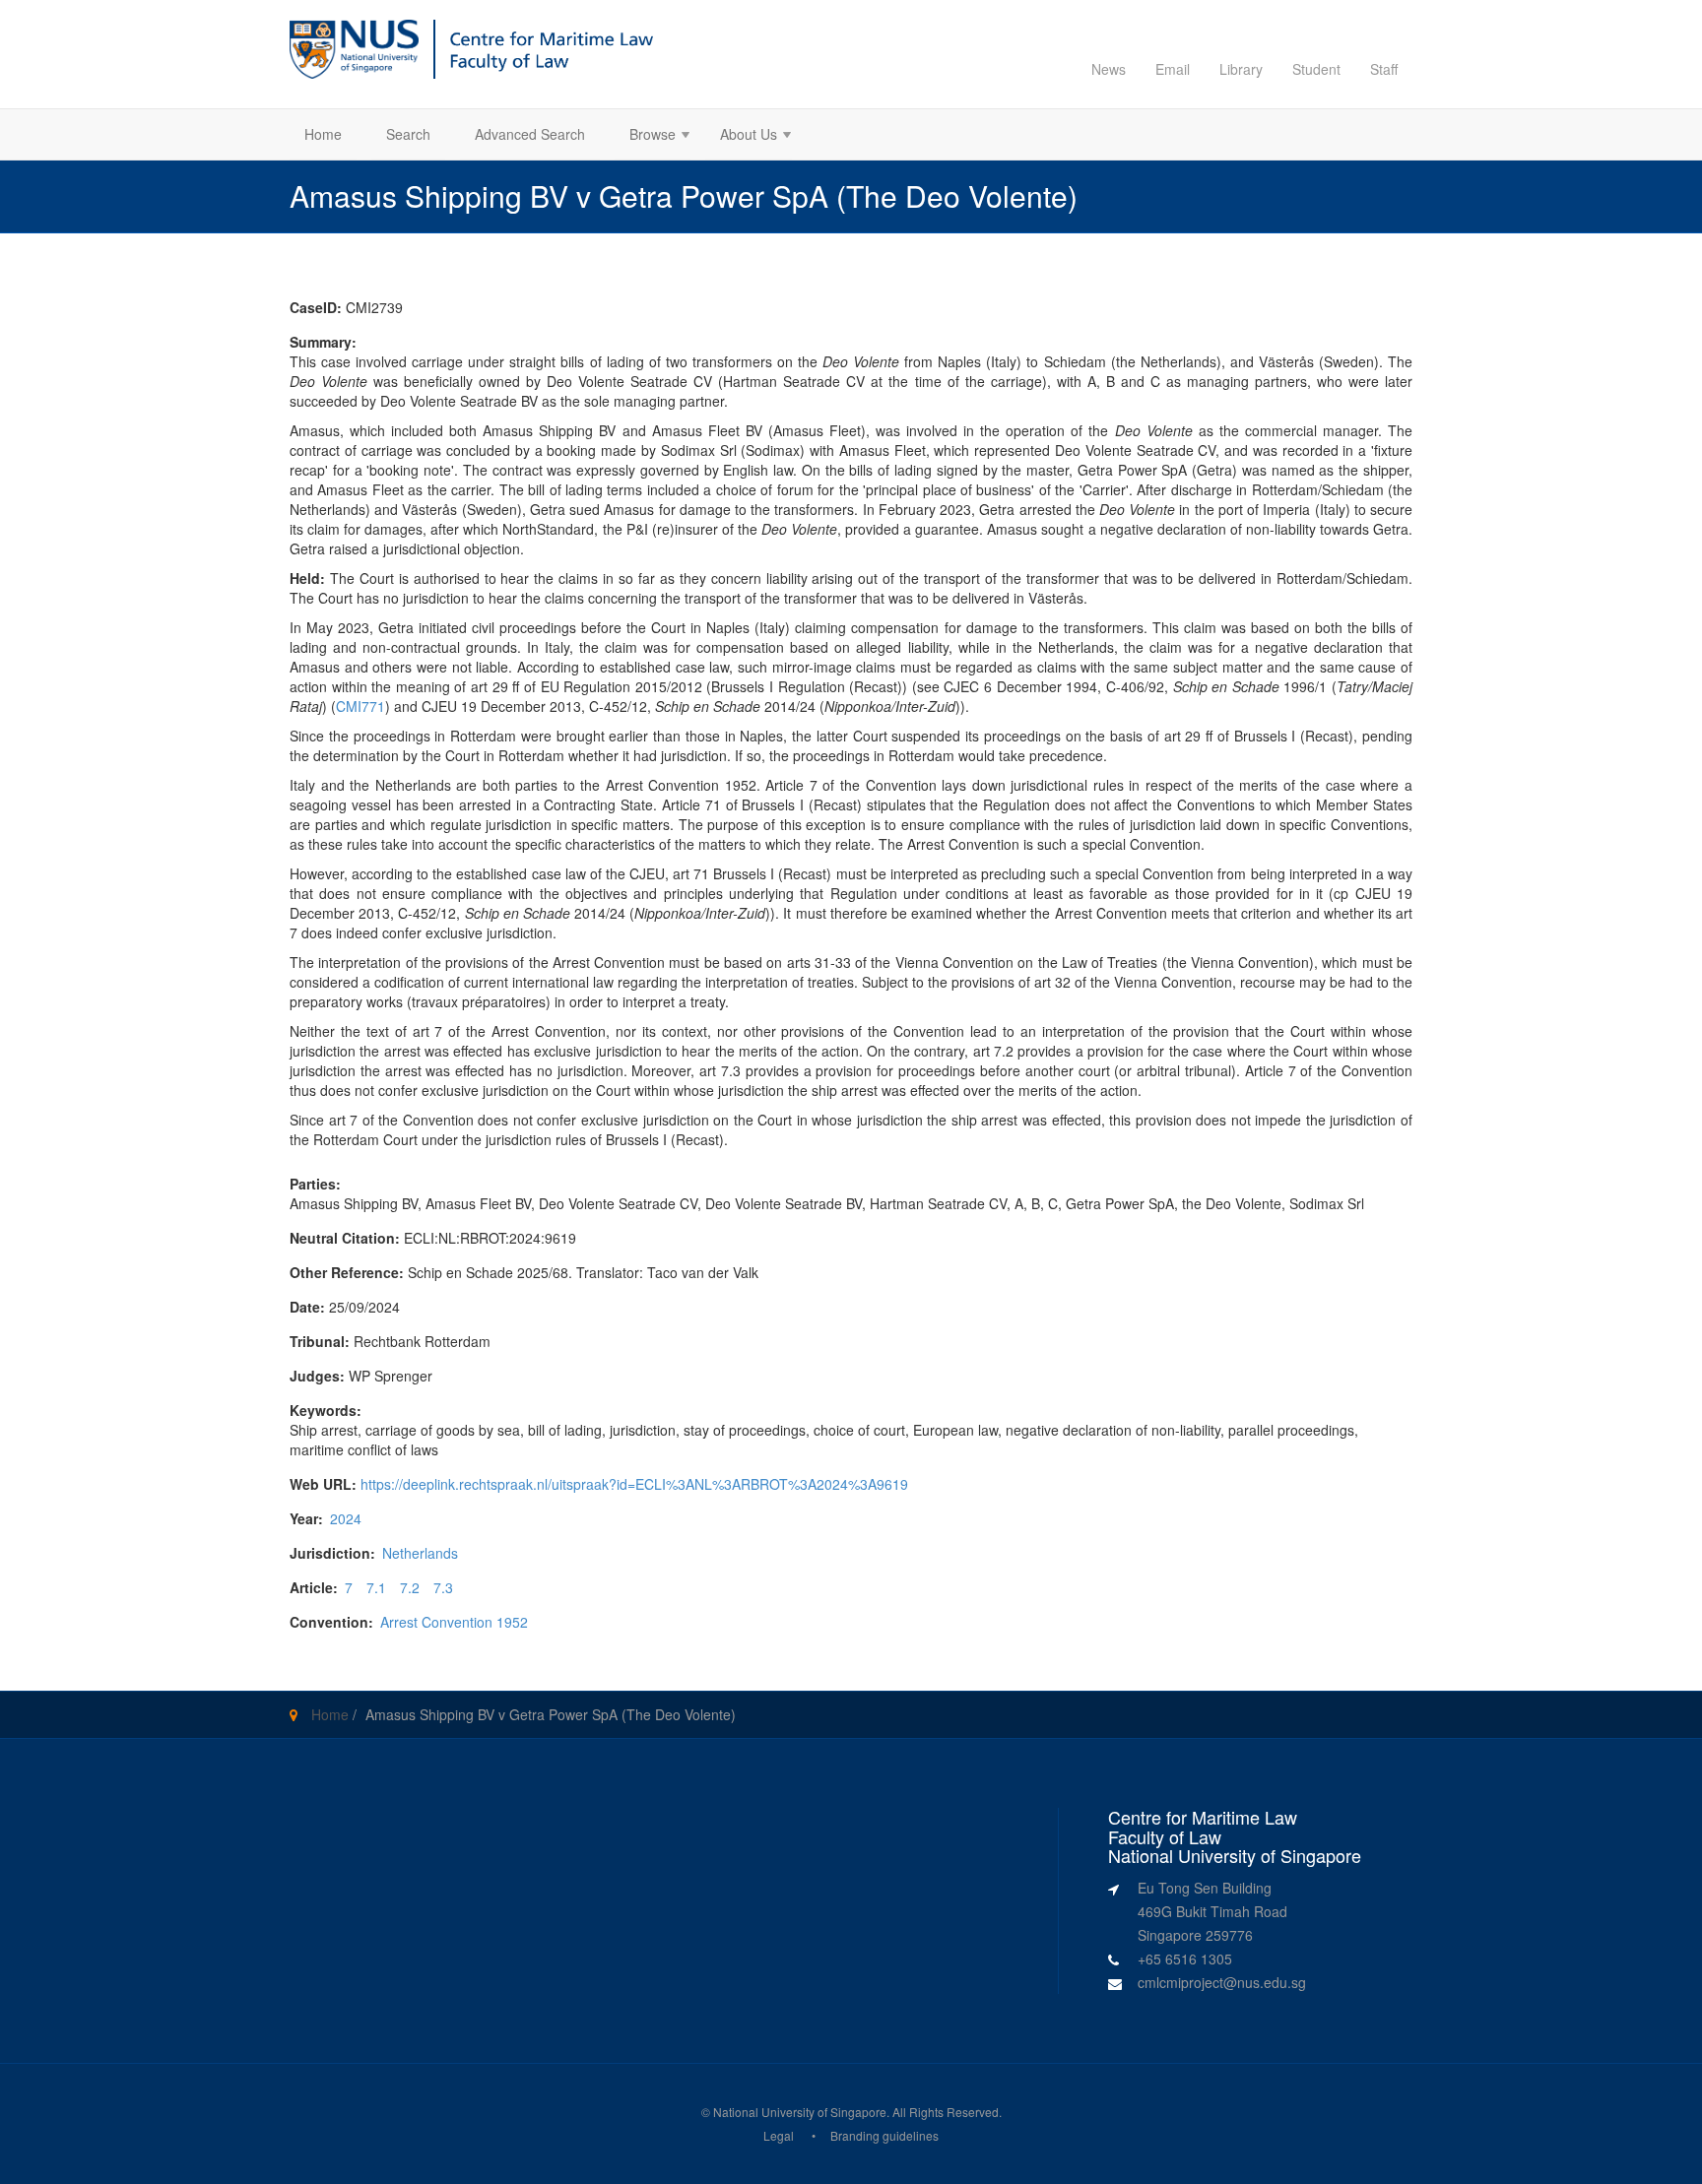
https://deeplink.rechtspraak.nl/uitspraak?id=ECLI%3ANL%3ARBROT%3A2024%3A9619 (634, 1484)
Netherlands (420, 1553)
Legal (779, 2135)
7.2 (410, 1587)
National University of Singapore (800, 2112)
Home (323, 134)
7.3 (443, 1587)
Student (1316, 69)
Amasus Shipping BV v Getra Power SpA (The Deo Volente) (551, 1714)
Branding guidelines (884, 2135)
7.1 (376, 1587)
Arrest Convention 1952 (454, 1622)
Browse (645, 136)
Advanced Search (530, 134)
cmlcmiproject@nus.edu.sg (1222, 1982)
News (1109, 69)
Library (1241, 69)
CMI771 (360, 706)
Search (408, 134)
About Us (741, 136)
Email (1173, 69)
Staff (1384, 69)
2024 (346, 1518)
